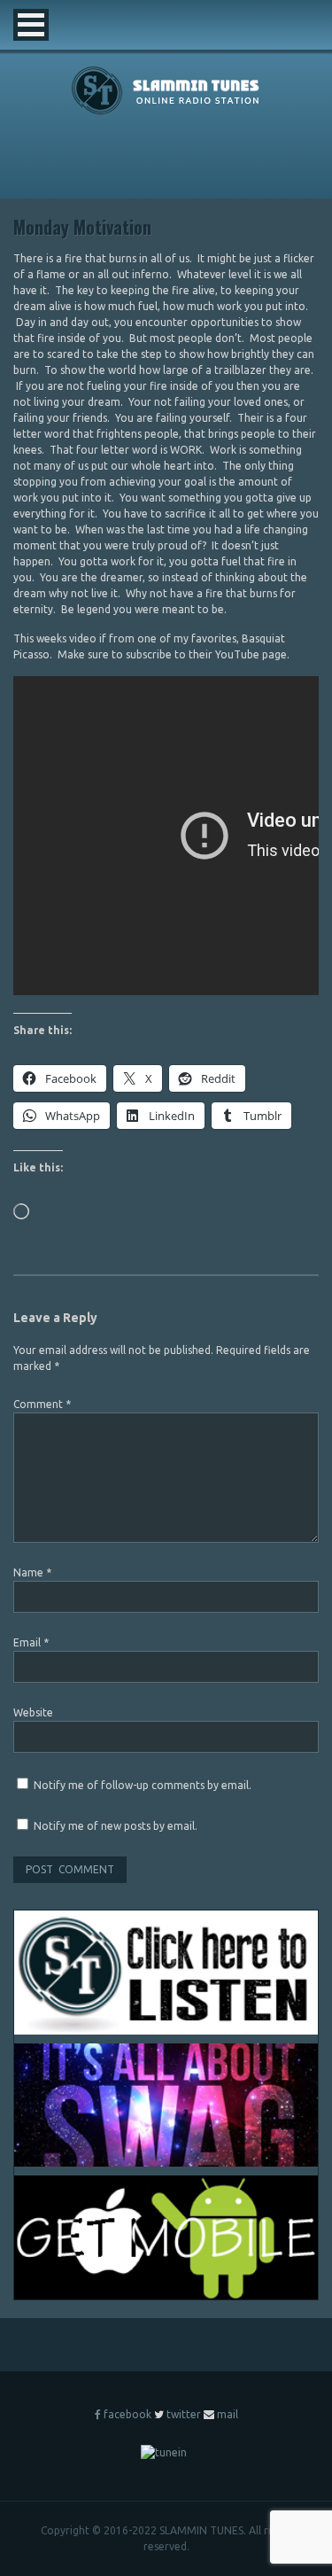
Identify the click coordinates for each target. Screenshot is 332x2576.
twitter (184, 2414)
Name (32, 1572)
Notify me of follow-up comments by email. (143, 1785)
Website (33, 1712)
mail (228, 2414)
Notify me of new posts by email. (116, 1826)
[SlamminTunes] (166, 111)
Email (31, 1642)
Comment (42, 1404)
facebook (127, 2414)
